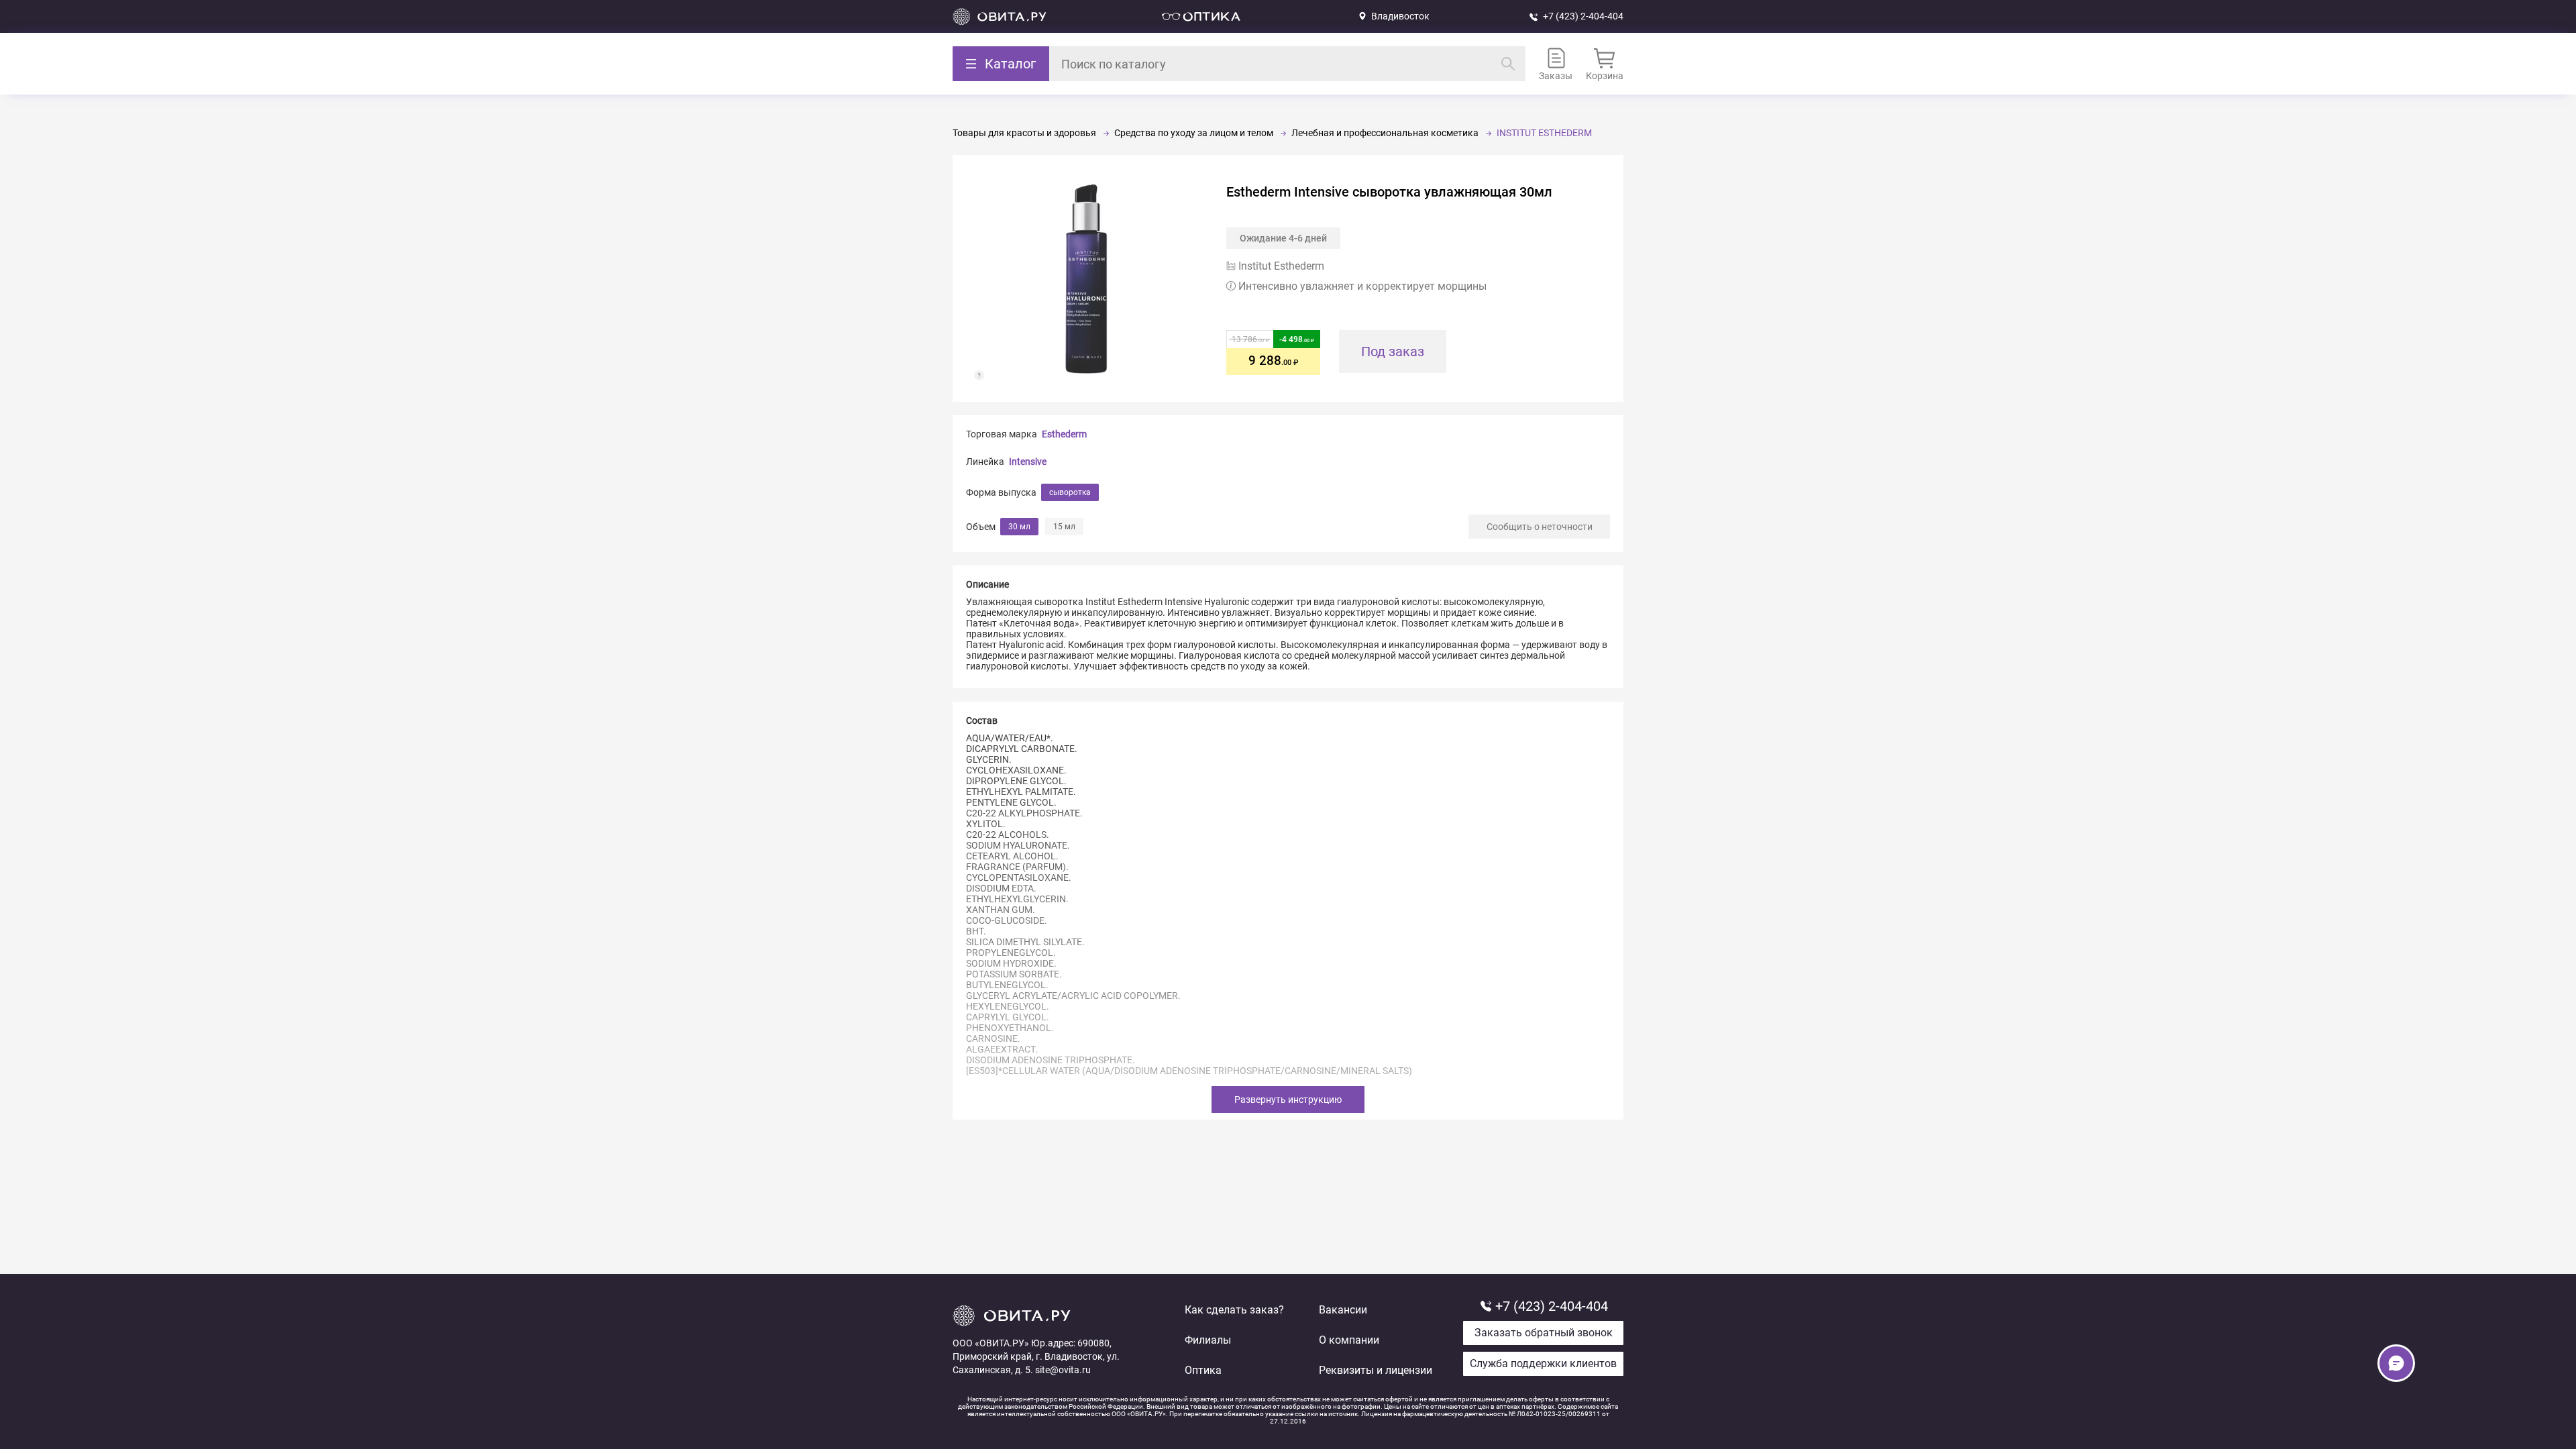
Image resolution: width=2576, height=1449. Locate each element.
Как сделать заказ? (1234, 1310)
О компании (1349, 1340)
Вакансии (1343, 1310)
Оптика (1203, 1370)
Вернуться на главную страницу (1000, 16)
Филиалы (1208, 1340)
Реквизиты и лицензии (1376, 1370)
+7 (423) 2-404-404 (1583, 16)
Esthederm (1064, 434)
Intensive (1028, 462)
